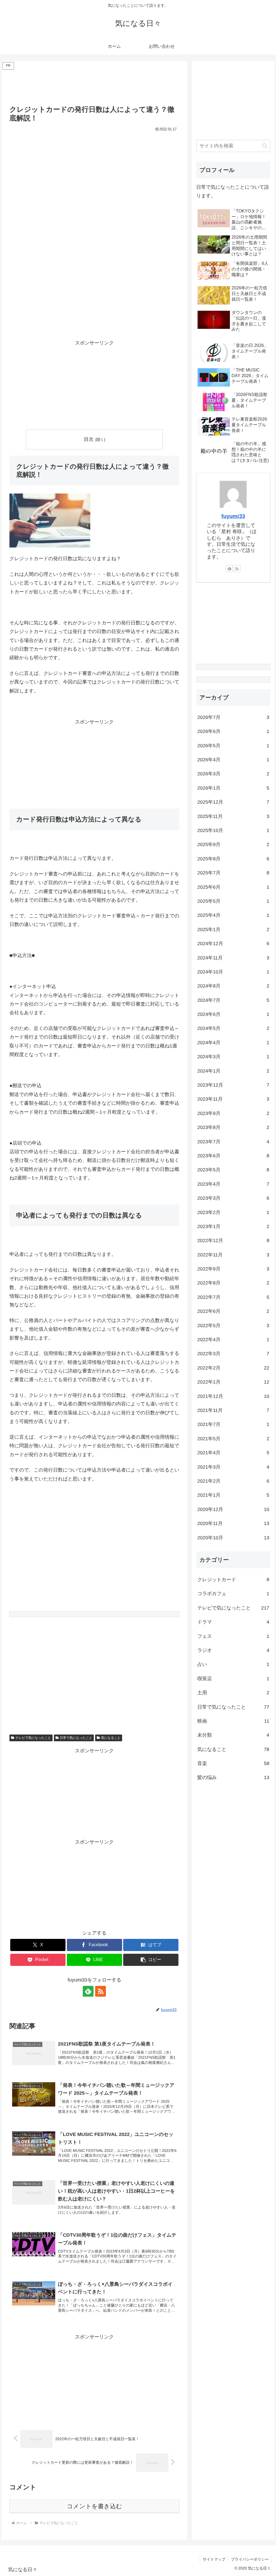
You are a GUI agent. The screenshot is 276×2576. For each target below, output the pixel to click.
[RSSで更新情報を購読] (101, 1991)
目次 (89, 439)
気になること (111, 1738)
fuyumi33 (233, 516)
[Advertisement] (94, 84)
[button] (151, 1960)
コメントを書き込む (94, 2506)
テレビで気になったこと (33, 1738)
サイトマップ (214, 2559)
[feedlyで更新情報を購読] (88, 1991)
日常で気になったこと (76, 1738)
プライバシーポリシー (250, 2559)
